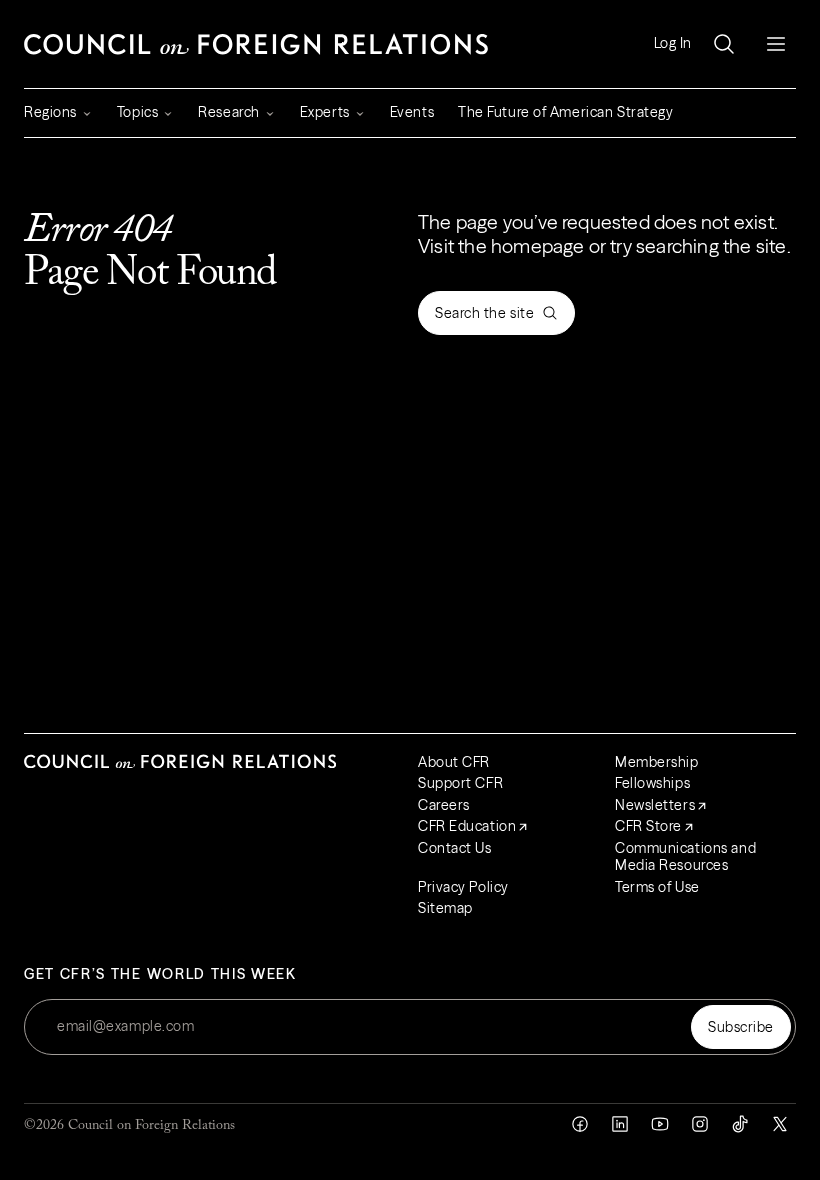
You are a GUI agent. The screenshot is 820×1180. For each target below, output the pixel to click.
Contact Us (455, 848)
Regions (50, 112)
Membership (657, 762)
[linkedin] (620, 1124)
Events (412, 112)
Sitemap (445, 908)
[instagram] (700, 1124)
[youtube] (660, 1124)
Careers (444, 805)
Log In (673, 43)
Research (228, 112)
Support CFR (460, 783)
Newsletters (655, 805)
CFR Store (648, 826)
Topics (137, 112)
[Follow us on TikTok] (740, 1124)
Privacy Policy (463, 887)
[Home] (256, 44)
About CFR (454, 762)
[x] (780, 1124)
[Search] (724, 44)
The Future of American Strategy (565, 112)
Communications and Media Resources (685, 857)
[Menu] (776, 44)
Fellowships (652, 783)
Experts (325, 112)
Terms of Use (657, 887)
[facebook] (580, 1124)
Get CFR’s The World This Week (160, 974)
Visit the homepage (501, 246)
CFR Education (467, 826)
